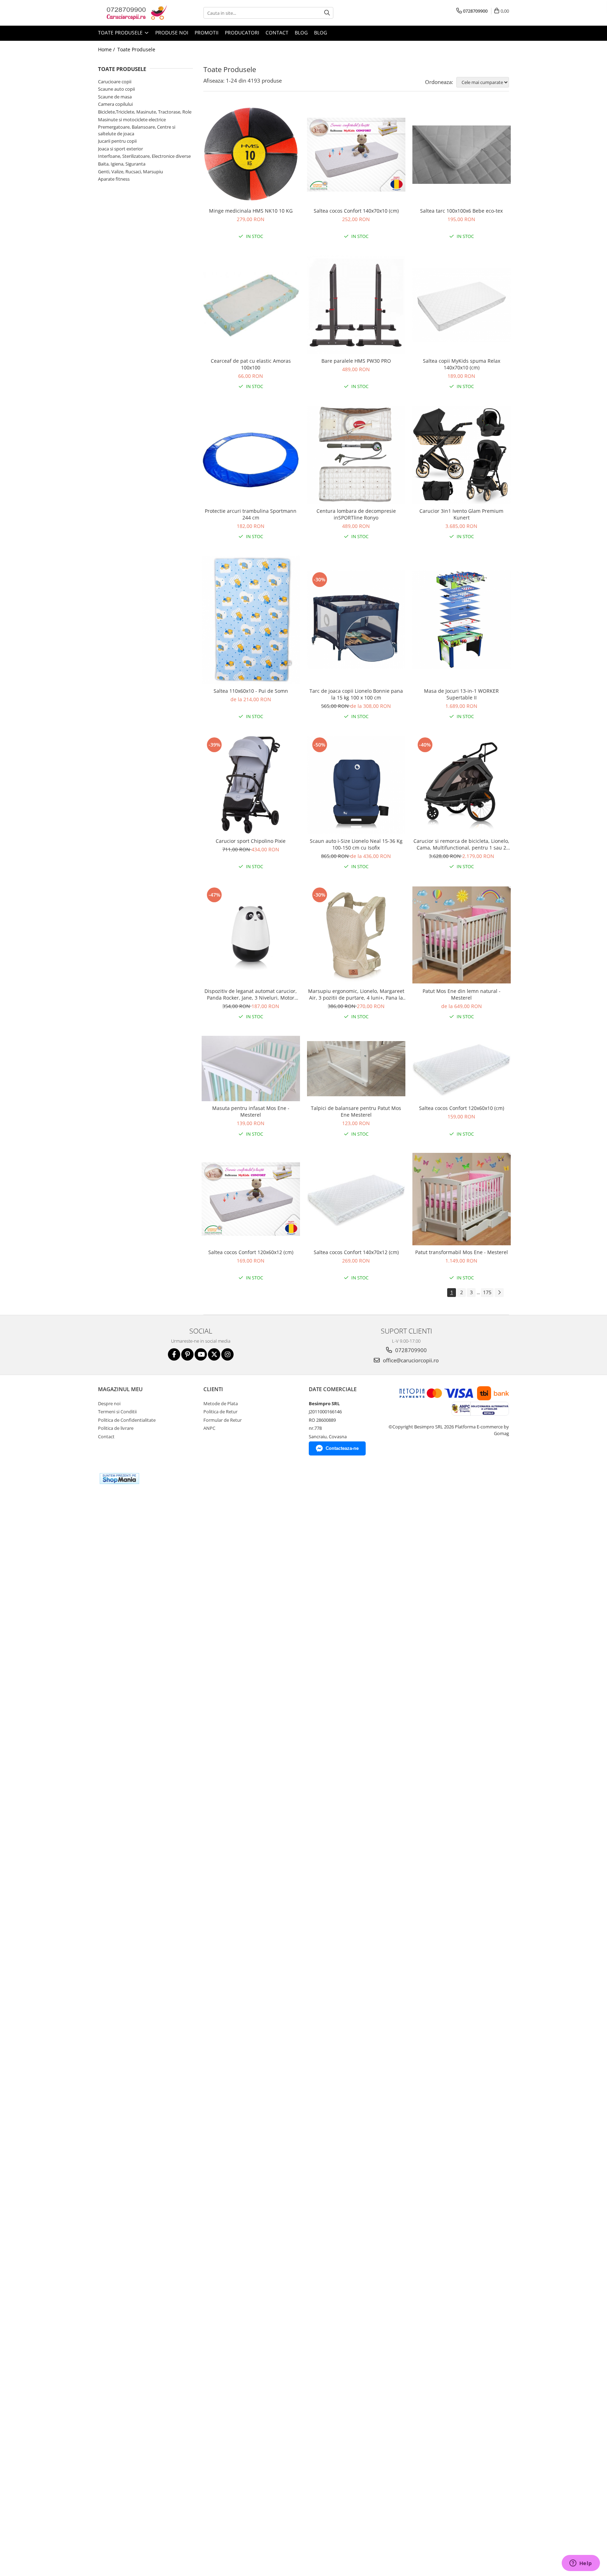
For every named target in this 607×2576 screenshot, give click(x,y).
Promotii (207, 33)
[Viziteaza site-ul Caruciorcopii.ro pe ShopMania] (119, 1479)
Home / (107, 49)
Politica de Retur (220, 1412)
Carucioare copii (115, 82)
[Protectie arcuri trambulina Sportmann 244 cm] (251, 455)
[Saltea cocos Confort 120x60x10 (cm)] (462, 1069)
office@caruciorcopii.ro (410, 1360)
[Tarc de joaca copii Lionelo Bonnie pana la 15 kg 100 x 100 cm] (356, 620)
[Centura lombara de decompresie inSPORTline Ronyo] (356, 455)
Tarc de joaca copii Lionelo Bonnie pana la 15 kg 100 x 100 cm (356, 694)
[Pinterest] (187, 1354)
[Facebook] (174, 1354)
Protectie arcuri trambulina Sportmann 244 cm (251, 514)
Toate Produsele (121, 33)
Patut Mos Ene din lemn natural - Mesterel (462, 994)
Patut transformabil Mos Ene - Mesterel (462, 1252)
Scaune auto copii (116, 89)
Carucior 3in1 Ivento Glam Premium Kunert (461, 514)
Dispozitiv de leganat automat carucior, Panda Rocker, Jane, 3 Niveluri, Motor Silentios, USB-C (251, 994)
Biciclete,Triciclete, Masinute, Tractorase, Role (145, 112)
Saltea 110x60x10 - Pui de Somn (251, 691)
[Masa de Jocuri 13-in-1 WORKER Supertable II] (462, 620)
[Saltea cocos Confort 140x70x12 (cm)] (356, 1199)
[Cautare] (327, 13)
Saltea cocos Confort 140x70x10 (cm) (356, 211)
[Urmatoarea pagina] (499, 1293)
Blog (301, 33)
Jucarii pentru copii (117, 141)
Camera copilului (115, 104)
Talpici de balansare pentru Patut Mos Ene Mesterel (356, 1111)
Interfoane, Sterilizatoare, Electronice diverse (144, 156)
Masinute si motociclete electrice (132, 120)
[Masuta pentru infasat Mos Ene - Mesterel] (251, 1069)
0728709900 (410, 1350)
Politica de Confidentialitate (127, 1420)
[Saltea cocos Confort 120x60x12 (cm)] (251, 1199)
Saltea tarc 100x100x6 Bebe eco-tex (461, 211)
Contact (277, 33)
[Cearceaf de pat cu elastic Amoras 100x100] (251, 305)
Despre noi (109, 1403)
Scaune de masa (115, 97)
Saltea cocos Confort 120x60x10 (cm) (462, 1108)
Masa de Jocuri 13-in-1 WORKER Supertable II (461, 694)
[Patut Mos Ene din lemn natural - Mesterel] (462, 935)
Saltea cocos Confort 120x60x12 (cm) (251, 1252)
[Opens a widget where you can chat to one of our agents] (581, 2564)
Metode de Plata (221, 1403)
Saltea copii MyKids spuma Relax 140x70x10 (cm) (462, 364)
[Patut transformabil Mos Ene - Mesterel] (462, 1199)
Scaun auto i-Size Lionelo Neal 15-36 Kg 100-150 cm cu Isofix (356, 844)
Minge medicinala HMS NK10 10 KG (251, 211)
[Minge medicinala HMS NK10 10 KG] (251, 155)
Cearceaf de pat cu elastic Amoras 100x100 (251, 364)
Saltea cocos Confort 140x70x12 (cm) (356, 1252)
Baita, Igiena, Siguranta (122, 164)
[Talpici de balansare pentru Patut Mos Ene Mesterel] (356, 1069)
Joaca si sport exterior (120, 149)
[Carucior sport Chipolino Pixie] (251, 785)
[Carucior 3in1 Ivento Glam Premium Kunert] (462, 455)
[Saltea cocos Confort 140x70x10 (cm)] (356, 155)
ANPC (209, 1428)
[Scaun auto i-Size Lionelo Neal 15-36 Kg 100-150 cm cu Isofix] (356, 785)
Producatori (242, 33)
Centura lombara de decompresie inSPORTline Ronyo (356, 514)
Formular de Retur (223, 1420)
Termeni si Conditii (117, 1412)
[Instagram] (227, 1354)
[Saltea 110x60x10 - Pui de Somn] (251, 620)
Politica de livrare (116, 1428)
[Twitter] (214, 1354)
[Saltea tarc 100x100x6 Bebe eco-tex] (462, 155)
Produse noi (172, 33)
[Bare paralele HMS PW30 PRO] (356, 305)
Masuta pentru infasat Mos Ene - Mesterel (251, 1111)
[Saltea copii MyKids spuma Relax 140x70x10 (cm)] (462, 305)
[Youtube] (201, 1354)
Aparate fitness (114, 179)
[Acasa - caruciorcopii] (133, 13)
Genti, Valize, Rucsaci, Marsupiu (130, 172)
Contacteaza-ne (342, 1448)
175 (487, 1292)
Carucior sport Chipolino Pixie (251, 841)
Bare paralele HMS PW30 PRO (356, 361)
